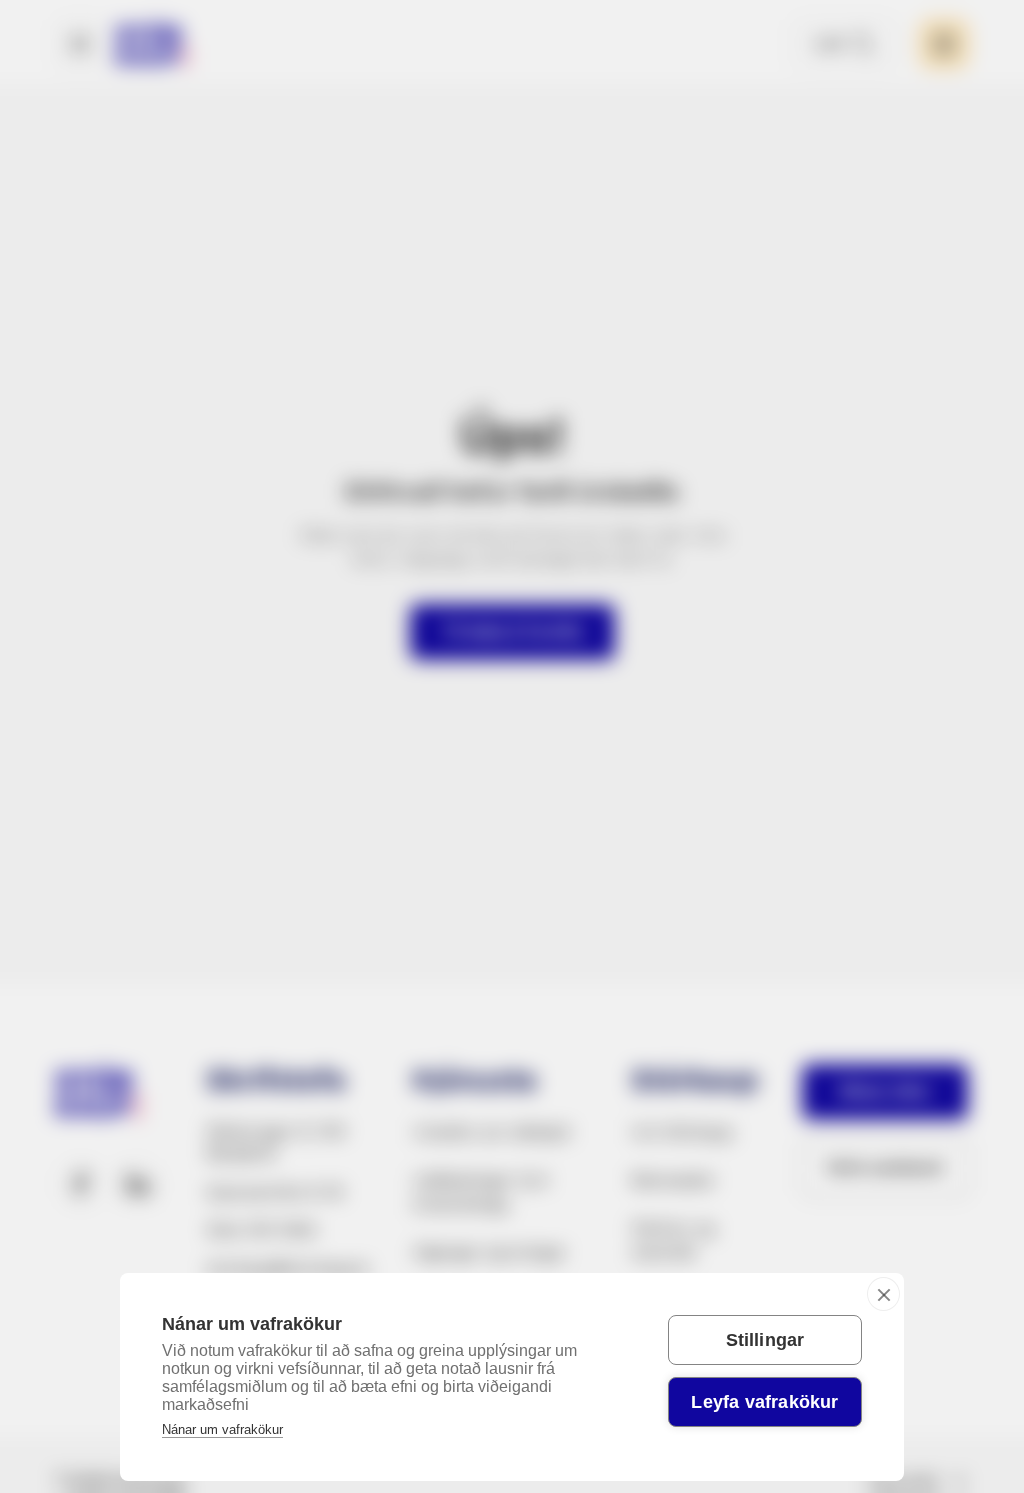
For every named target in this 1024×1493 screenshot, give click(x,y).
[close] (883, 1294)
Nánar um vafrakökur (222, 1429)
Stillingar (765, 1340)
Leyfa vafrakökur (764, 1402)
